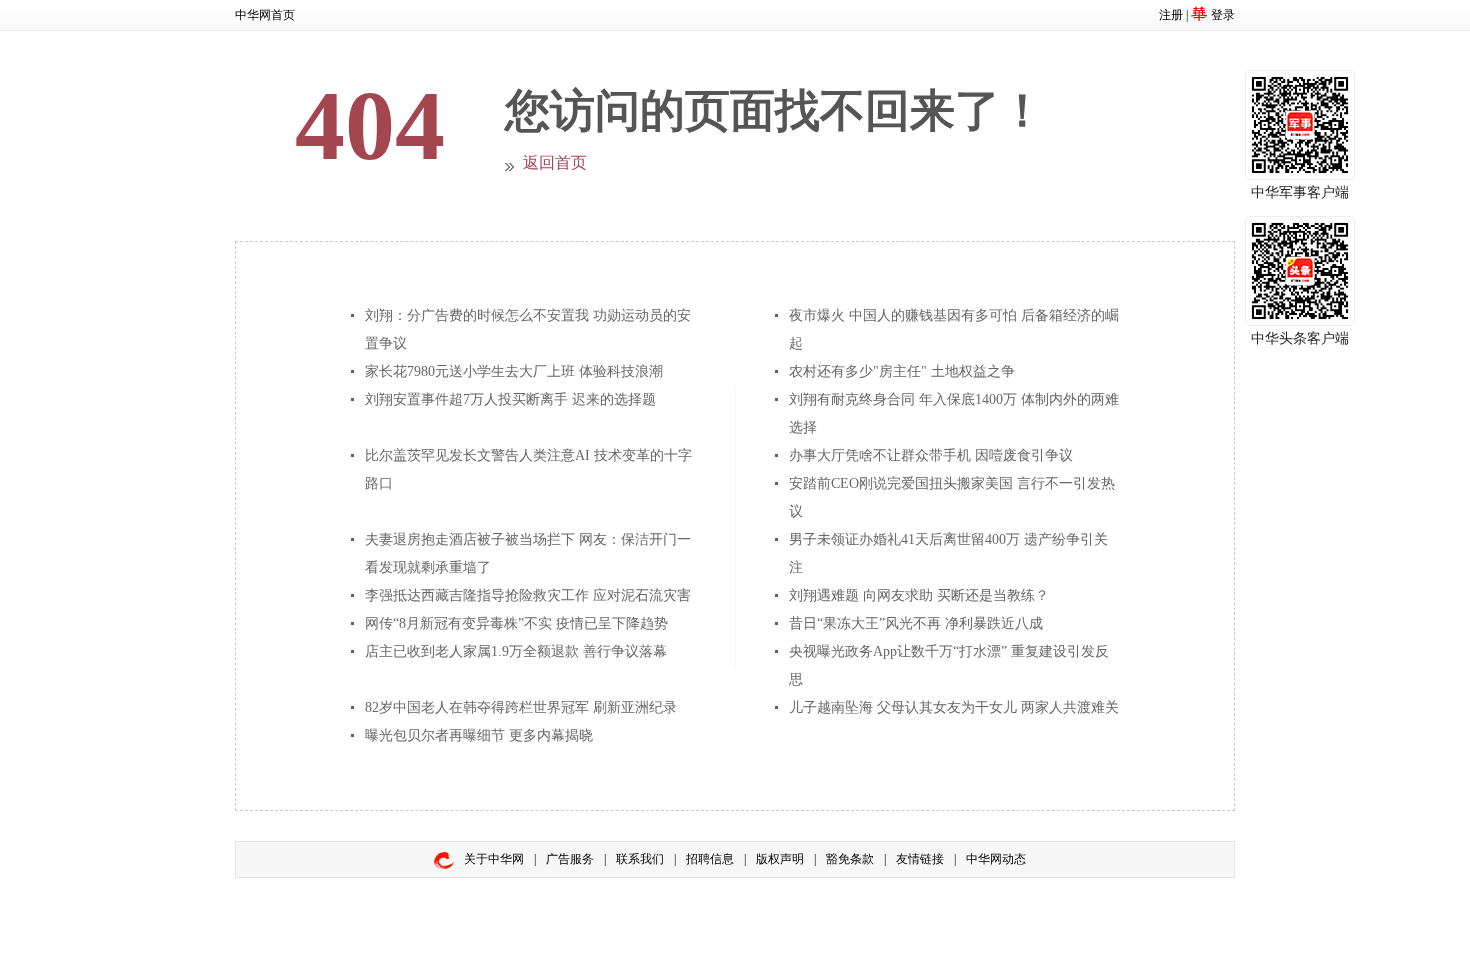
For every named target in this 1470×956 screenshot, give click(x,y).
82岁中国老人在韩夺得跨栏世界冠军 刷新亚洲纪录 (521, 707)
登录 (1223, 15)
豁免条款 (850, 859)
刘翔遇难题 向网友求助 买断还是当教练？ (919, 595)
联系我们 (640, 859)
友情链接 (920, 859)
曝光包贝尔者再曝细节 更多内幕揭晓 (479, 735)
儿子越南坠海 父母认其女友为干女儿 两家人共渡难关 (954, 707)
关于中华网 (494, 859)
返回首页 (555, 162)
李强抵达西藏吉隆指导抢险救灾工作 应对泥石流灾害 (528, 595)
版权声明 (780, 859)
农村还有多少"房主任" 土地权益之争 (902, 371)
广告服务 (570, 859)
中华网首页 (265, 15)
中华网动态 (996, 859)
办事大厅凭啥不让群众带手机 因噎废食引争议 (931, 455)
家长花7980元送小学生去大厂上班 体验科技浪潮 (514, 371)
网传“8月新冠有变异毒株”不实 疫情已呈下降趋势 (516, 623)
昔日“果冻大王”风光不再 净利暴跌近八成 (916, 623)
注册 (1171, 15)
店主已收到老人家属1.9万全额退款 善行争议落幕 (516, 651)
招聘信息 (710, 859)
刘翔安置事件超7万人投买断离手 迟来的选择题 (510, 399)
